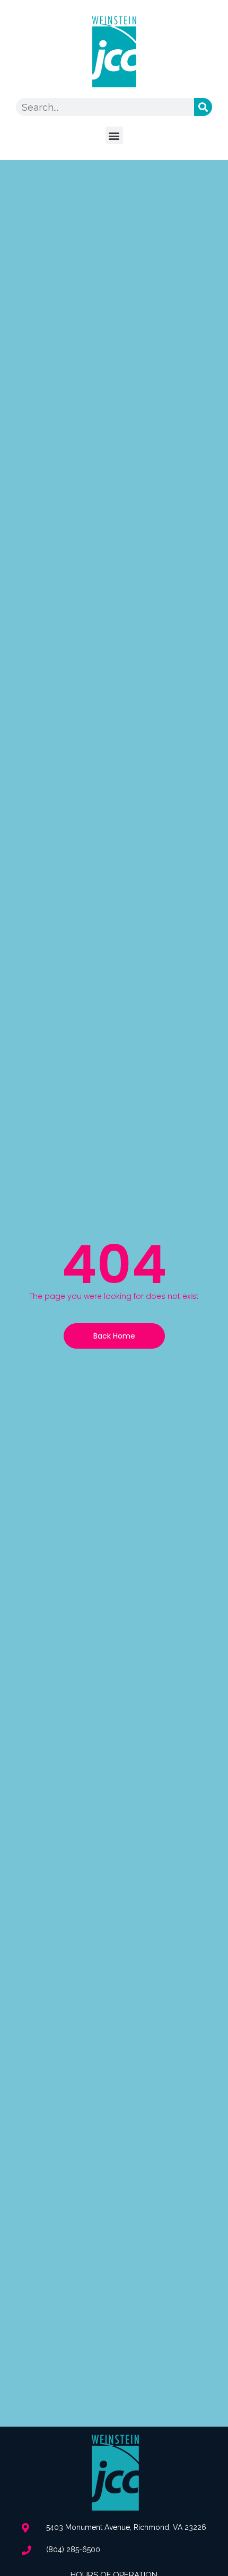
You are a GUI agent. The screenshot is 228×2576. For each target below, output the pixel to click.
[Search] (203, 107)
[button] (114, 135)
